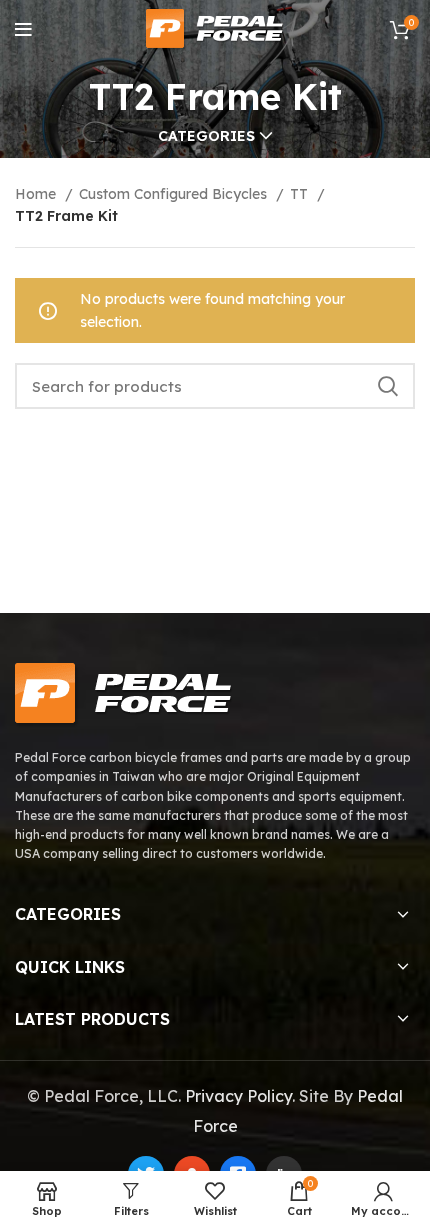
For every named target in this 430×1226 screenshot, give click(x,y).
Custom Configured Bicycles (175, 194)
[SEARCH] (388, 386)
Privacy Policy (238, 1096)
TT (301, 194)
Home (37, 194)
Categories (206, 136)
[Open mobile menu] (23, 30)
